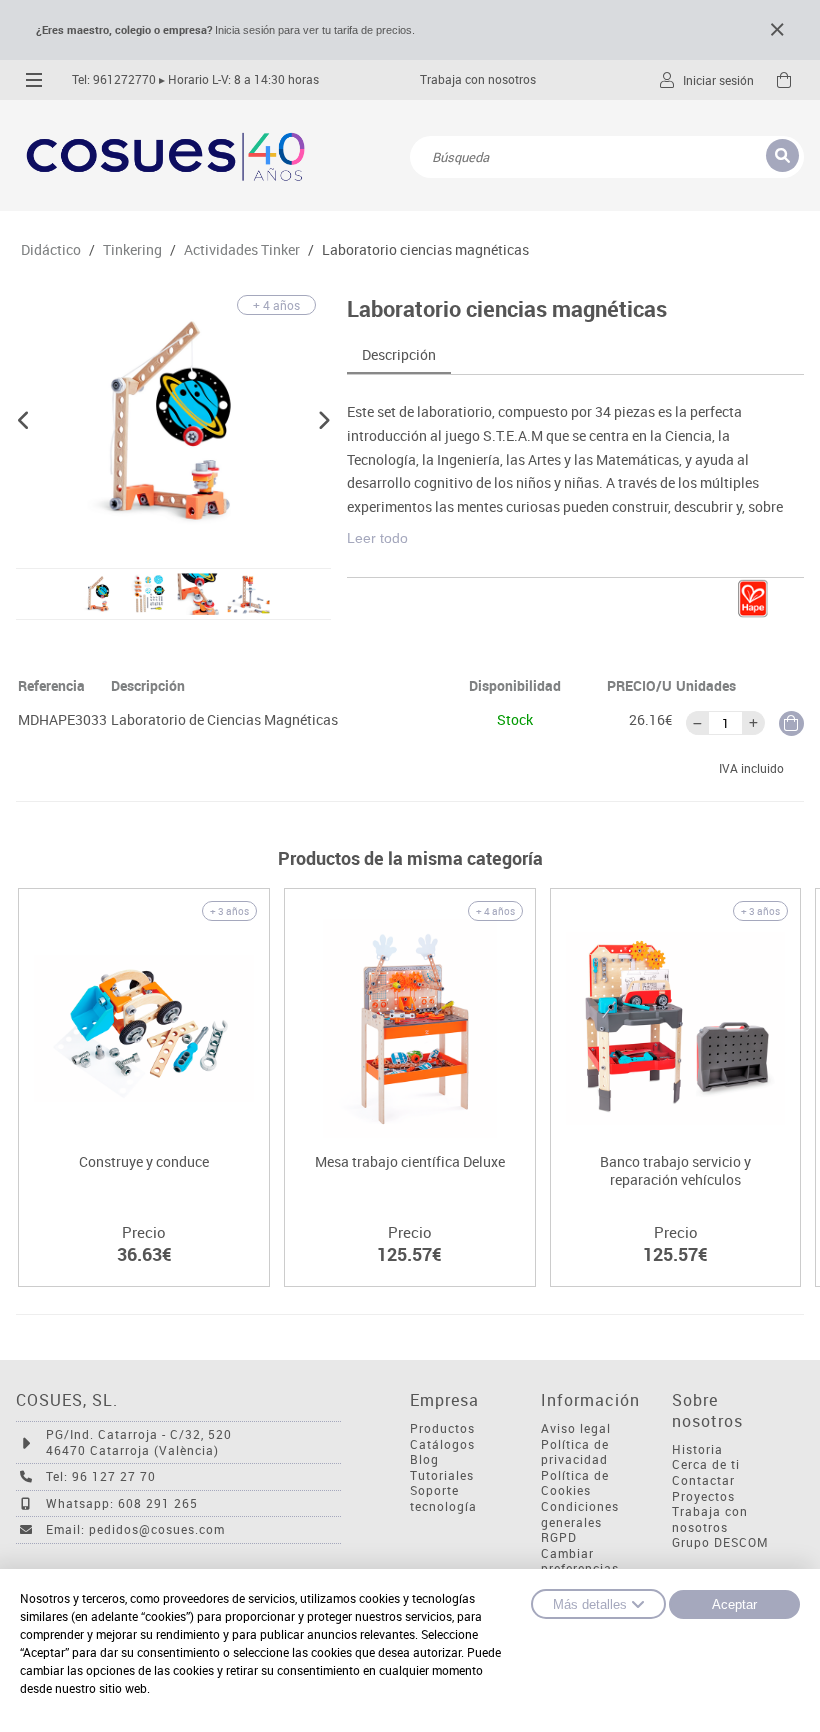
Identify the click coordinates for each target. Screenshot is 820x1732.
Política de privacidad (575, 1452)
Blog (424, 1459)
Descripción (399, 354)
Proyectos (703, 1496)
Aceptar (734, 1604)
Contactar (703, 1480)
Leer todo (377, 538)
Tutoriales (442, 1475)
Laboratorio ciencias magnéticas (425, 250)
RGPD (559, 1537)
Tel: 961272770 (114, 79)
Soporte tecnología (443, 1498)
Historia (697, 1449)
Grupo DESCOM (720, 1542)
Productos (442, 1428)
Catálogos (442, 1444)
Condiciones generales (580, 1514)
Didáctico (51, 250)
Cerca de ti (706, 1464)
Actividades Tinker (242, 250)
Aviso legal (576, 1428)
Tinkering (132, 250)
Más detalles (590, 1604)
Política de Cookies (575, 1483)
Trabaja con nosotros (478, 79)
